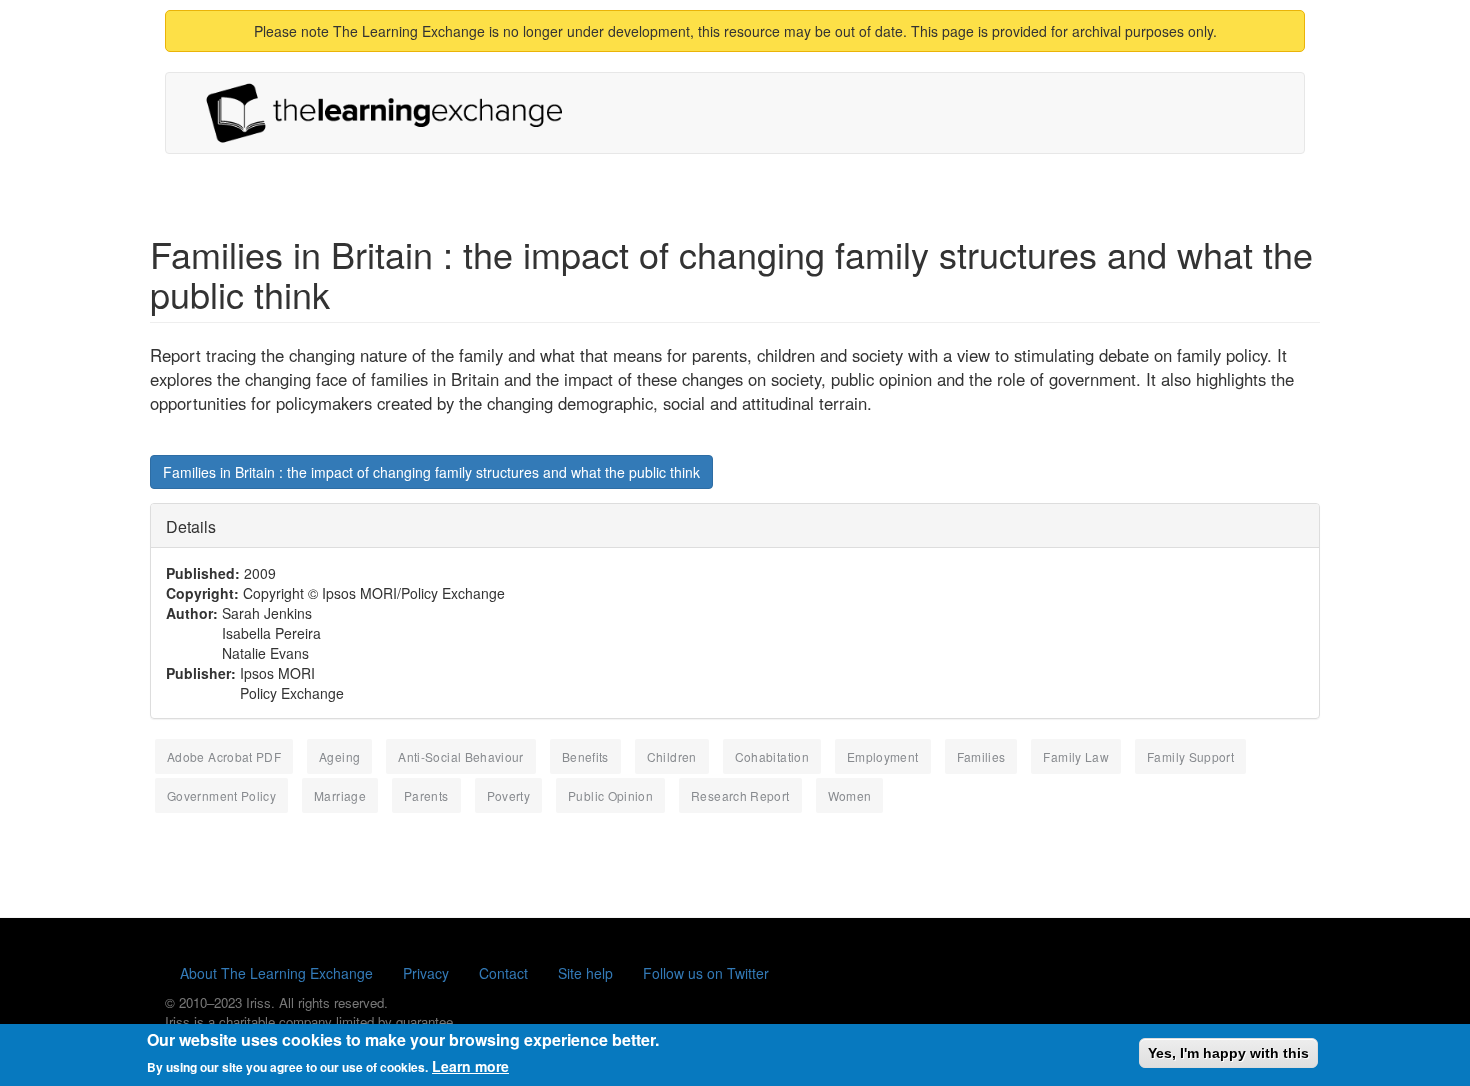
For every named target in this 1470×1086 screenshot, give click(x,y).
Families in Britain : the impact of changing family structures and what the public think (431, 472)
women (850, 795)
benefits (585, 756)
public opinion (610, 795)
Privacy (426, 973)
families (981, 756)
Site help (585, 973)
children (672, 756)
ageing (339, 756)
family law (1076, 756)
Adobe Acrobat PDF (224, 756)
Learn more (470, 1066)
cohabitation (772, 756)
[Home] (392, 113)
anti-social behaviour (461, 756)
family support (1190, 756)
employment (883, 756)
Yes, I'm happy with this (1228, 1053)
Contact (503, 973)
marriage (340, 795)
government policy (221, 795)
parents (426, 795)
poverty (509, 795)
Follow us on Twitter (706, 973)
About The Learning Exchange (276, 973)
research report (740, 795)
